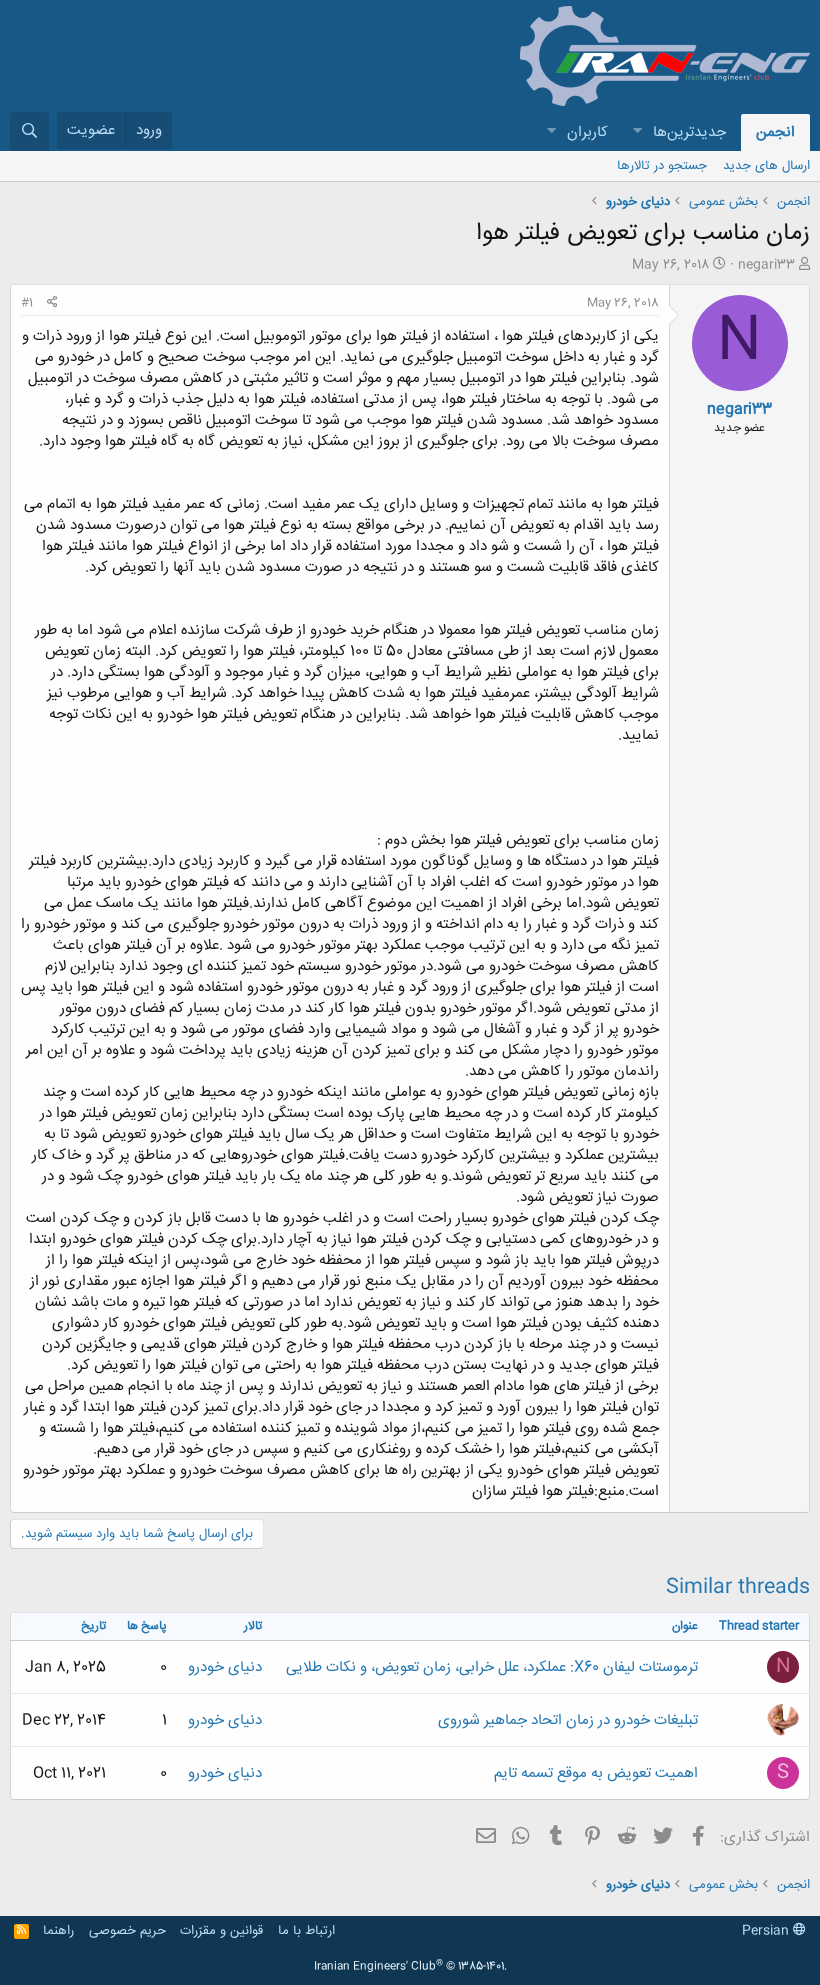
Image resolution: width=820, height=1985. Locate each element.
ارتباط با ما (306, 1931)
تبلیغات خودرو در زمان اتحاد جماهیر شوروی (568, 1720)
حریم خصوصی (127, 1931)
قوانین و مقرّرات (221, 1931)
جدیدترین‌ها (689, 132)
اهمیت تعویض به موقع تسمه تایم (596, 1773)
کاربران (587, 132)
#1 (27, 303)
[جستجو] (29, 131)
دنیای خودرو (225, 1667)
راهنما (58, 1931)
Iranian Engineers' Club (410, 1967)
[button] (637, 132)
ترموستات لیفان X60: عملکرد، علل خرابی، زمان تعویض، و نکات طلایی (492, 1667)
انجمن (775, 132)
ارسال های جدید (766, 166)
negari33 (766, 265)
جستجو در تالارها (662, 166)
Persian (767, 1931)
